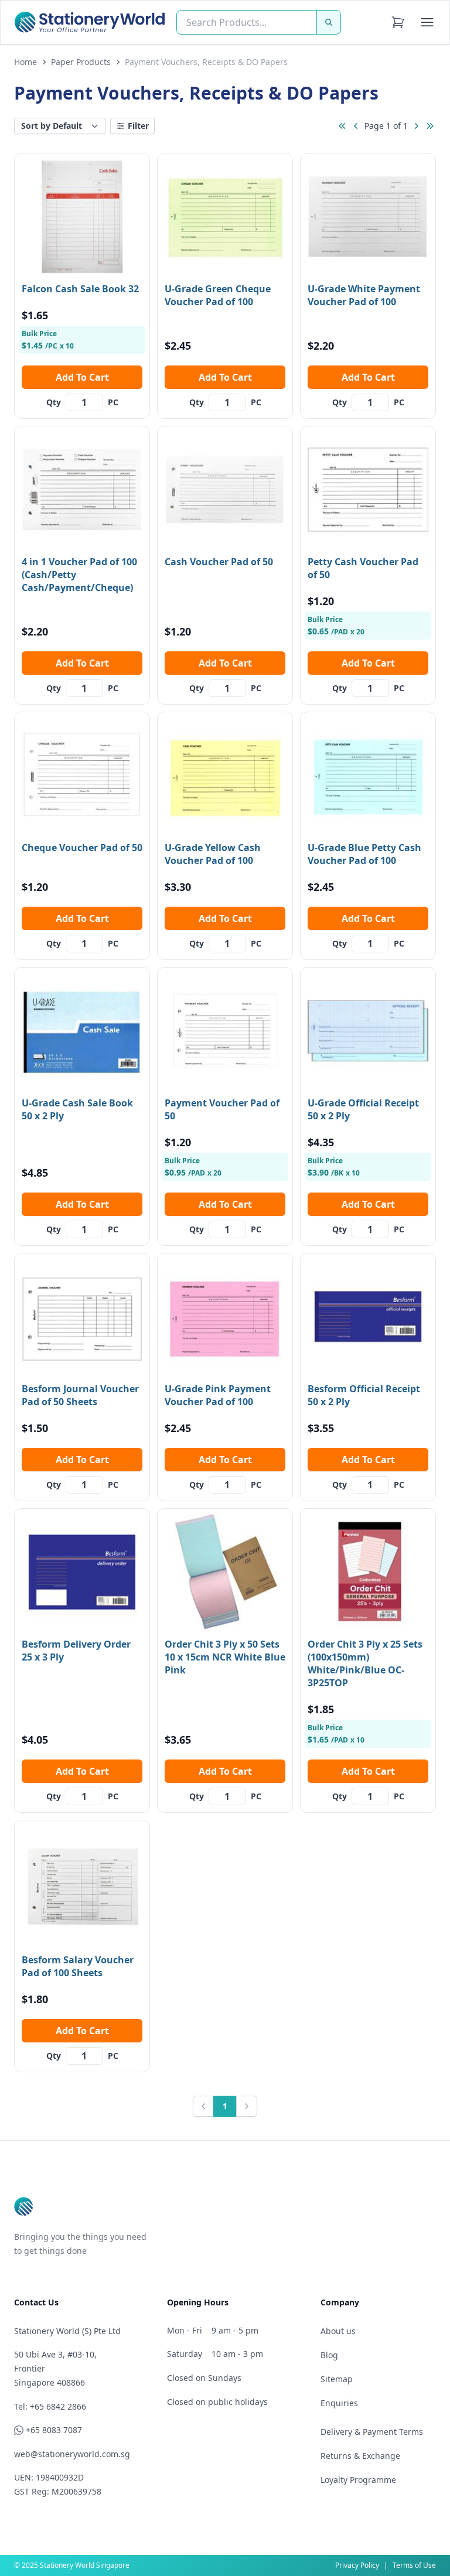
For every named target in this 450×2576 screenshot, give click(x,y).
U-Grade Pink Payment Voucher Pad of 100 (218, 1395)
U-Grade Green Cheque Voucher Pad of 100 (218, 295)
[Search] (329, 22)
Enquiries (339, 2403)
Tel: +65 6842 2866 (50, 2406)
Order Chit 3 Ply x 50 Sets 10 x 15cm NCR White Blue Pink (225, 1657)
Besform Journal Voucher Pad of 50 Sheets (80, 1395)
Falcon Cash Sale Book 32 (80, 289)
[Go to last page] (430, 126)
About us (338, 2331)
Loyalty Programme (358, 2480)
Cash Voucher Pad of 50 (219, 562)
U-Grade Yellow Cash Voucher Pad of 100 (213, 854)
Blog (329, 2355)
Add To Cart (82, 377)
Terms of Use (414, 2565)
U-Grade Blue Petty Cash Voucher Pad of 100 (364, 854)
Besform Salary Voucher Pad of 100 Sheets (78, 1966)
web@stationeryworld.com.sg (72, 2454)
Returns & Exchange (360, 2456)
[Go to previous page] (356, 126)
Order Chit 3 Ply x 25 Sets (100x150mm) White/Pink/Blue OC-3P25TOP (365, 1663)
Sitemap (337, 2379)
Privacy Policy (357, 2565)
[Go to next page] (416, 126)
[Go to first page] (342, 126)
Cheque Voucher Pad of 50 (82, 848)
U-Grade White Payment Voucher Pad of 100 (364, 295)
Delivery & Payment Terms (372, 2432)
